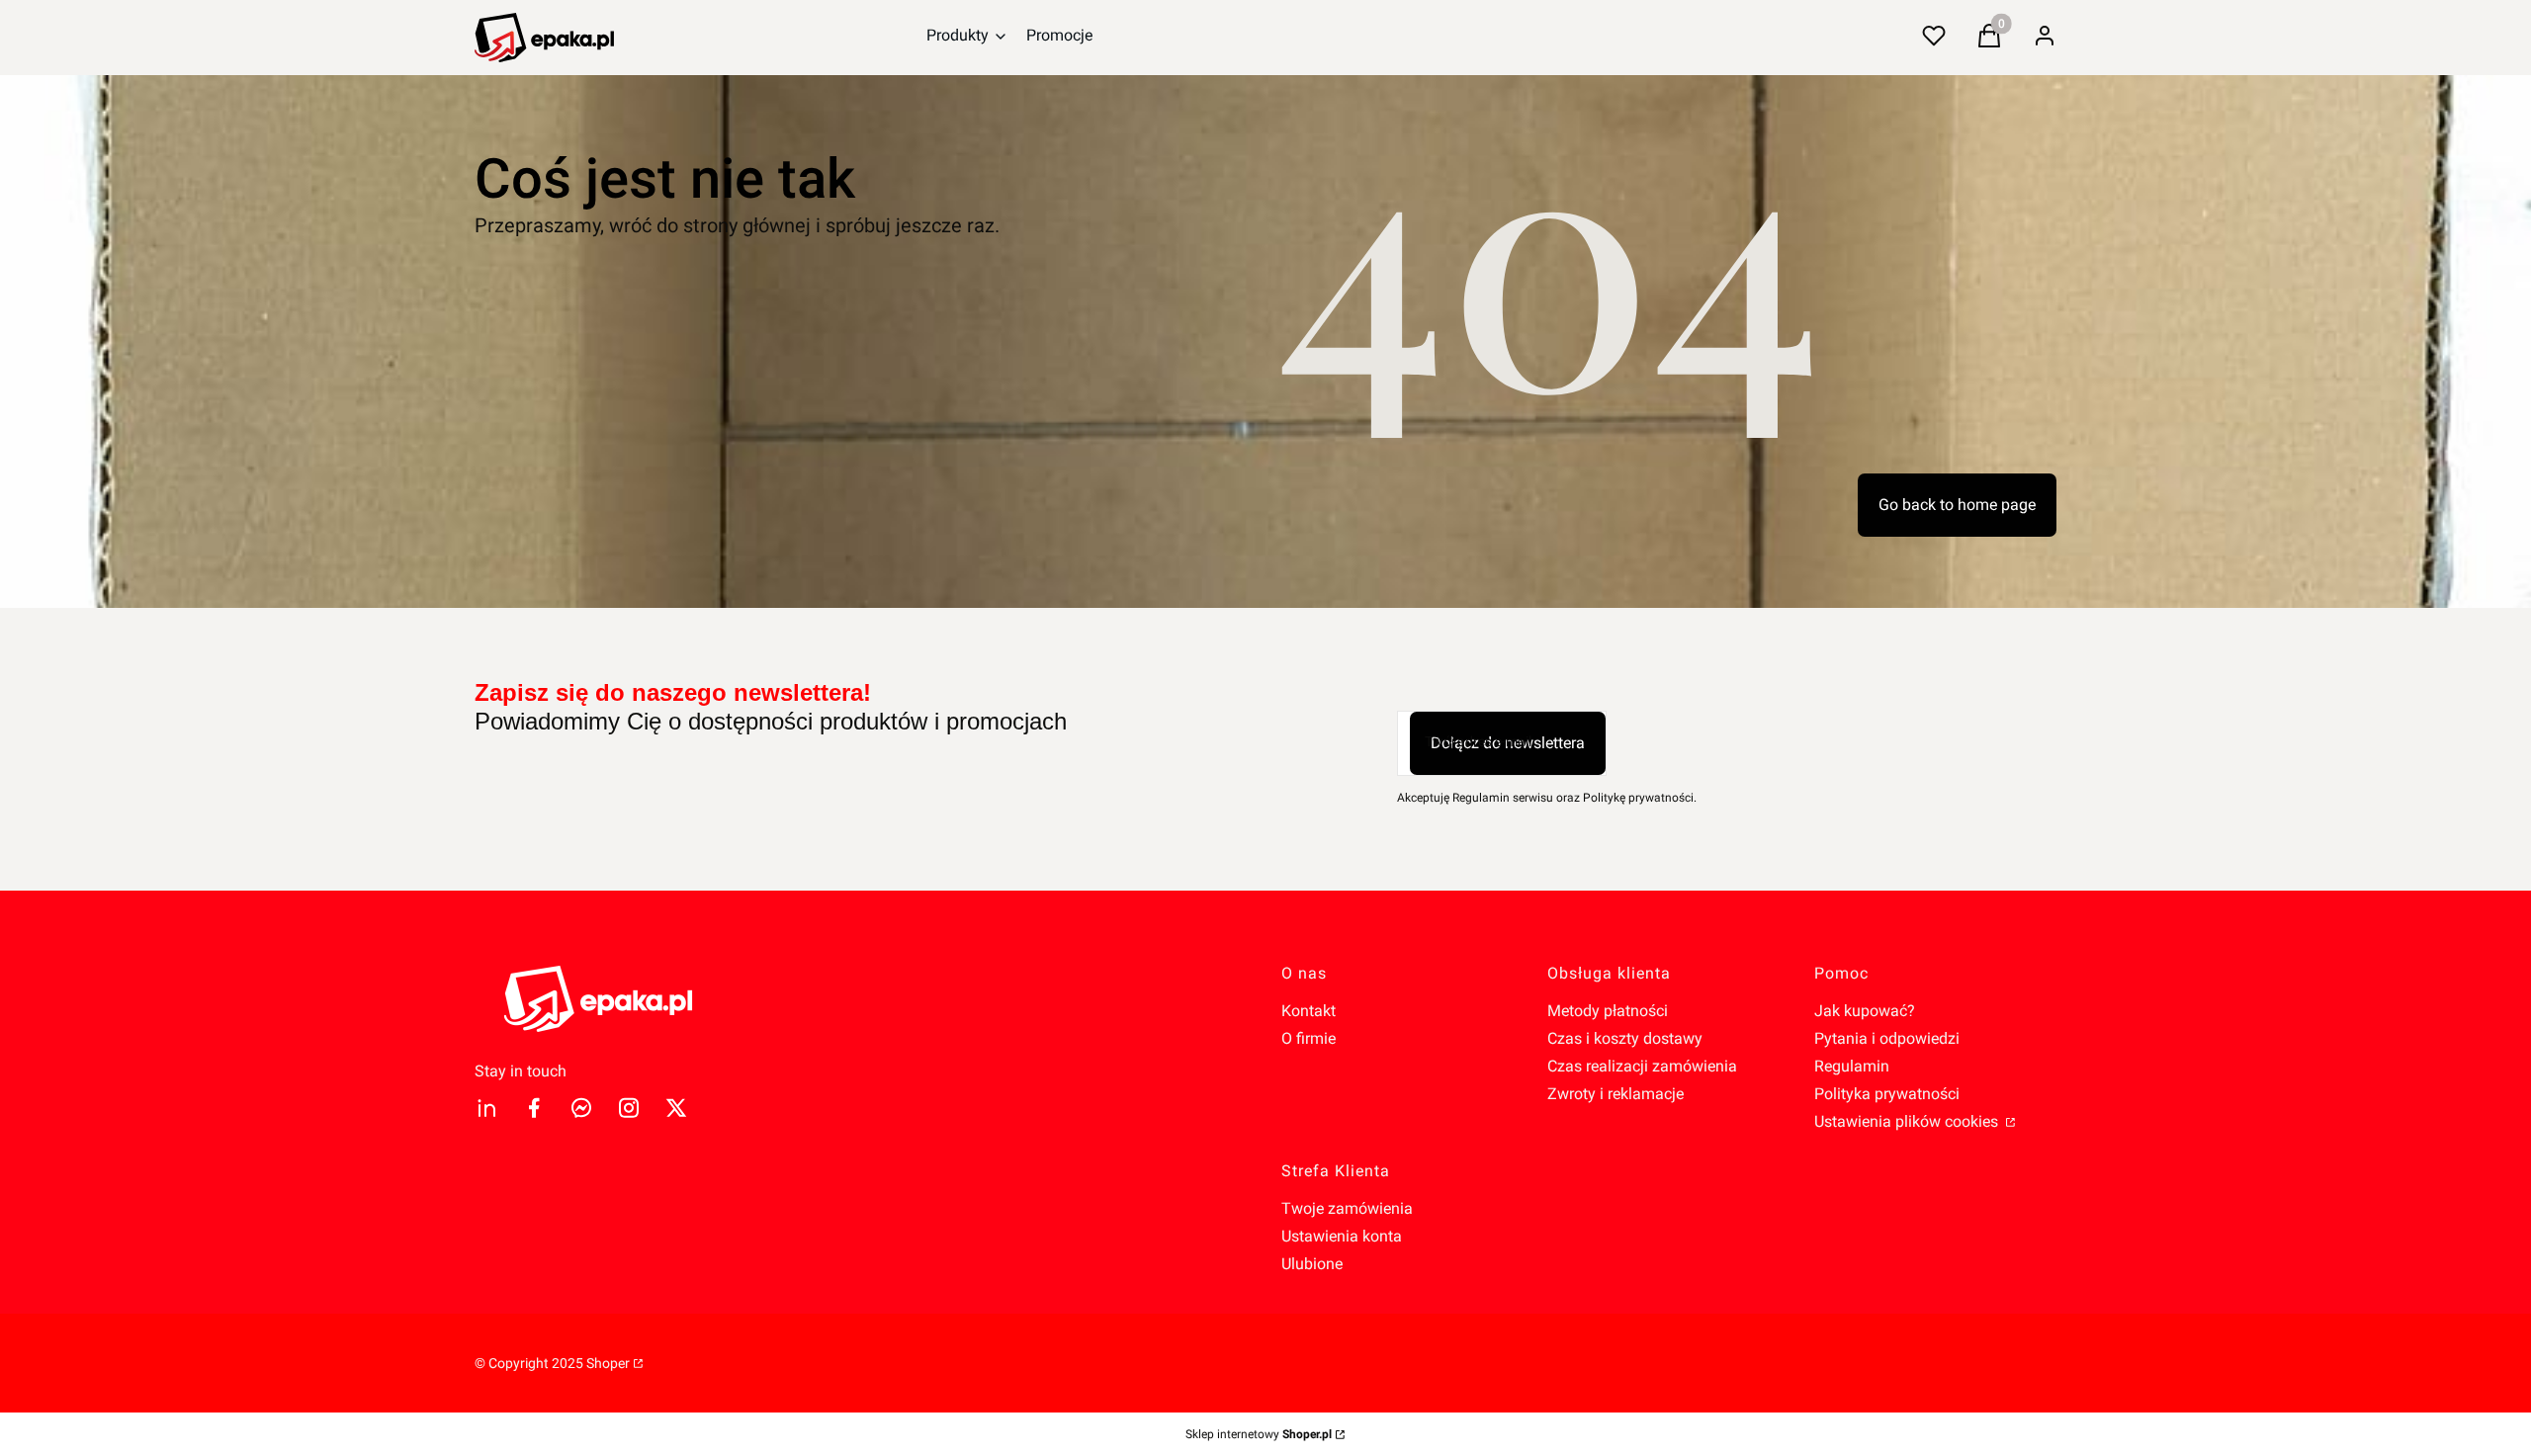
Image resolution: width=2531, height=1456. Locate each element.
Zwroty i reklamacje (1615, 1094)
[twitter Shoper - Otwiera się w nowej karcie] (676, 1108)
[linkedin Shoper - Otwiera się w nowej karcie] (486, 1108)
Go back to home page (1957, 505)
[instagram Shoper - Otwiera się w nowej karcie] (629, 1108)
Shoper (608, 1363)
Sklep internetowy (1259, 1434)
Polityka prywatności (1887, 1094)
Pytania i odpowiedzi (1887, 1038)
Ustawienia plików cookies (1908, 1121)
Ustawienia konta (1342, 1236)
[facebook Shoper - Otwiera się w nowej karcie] (534, 1108)
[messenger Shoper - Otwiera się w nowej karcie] (581, 1108)
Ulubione (1312, 1264)
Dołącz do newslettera (1508, 743)
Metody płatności (1608, 1011)
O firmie (1309, 1038)
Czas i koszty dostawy (1625, 1038)
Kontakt (1309, 1011)
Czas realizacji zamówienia (1642, 1066)
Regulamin (1852, 1066)
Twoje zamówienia (1347, 1208)
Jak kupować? (1865, 1011)
